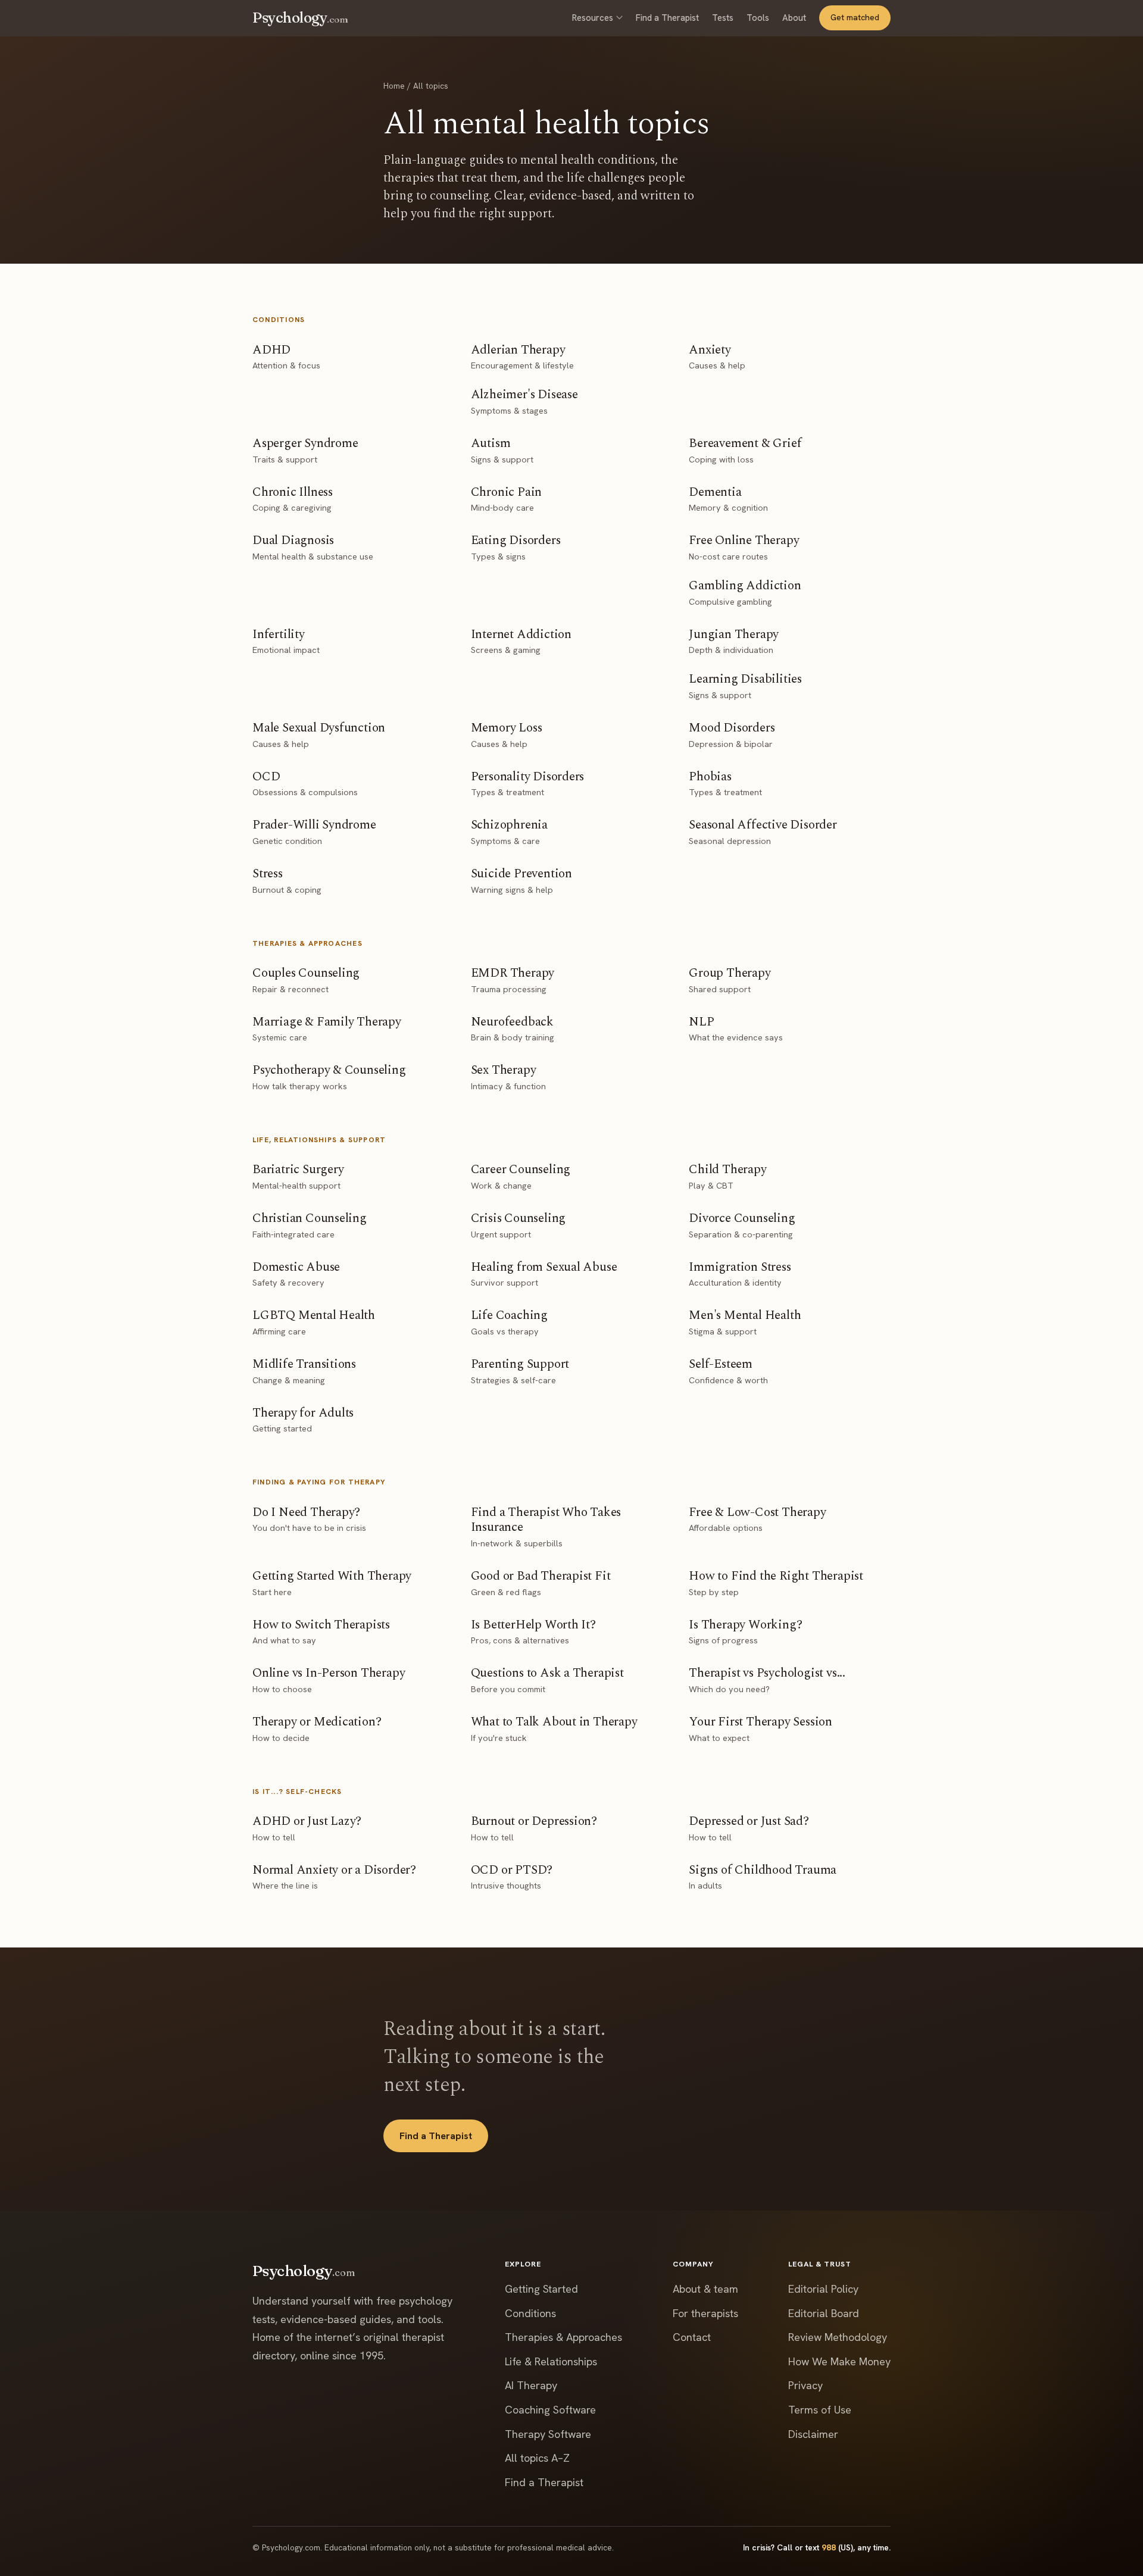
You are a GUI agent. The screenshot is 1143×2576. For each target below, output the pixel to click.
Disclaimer (813, 2434)
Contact (692, 2337)
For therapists (705, 2313)
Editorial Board (824, 2313)
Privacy (805, 2385)
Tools (758, 18)
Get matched (855, 17)
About (794, 18)
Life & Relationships (551, 2361)
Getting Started (541, 2289)
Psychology (300, 18)
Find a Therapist (667, 18)
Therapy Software (548, 2434)
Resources (593, 18)
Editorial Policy (823, 2289)
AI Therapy (531, 2385)
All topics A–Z (537, 2458)
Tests (723, 18)
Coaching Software (550, 2410)
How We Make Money (839, 2361)
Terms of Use (820, 2410)
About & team (705, 2289)
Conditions (530, 2313)
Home (394, 86)
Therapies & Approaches (563, 2337)
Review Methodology (838, 2337)
